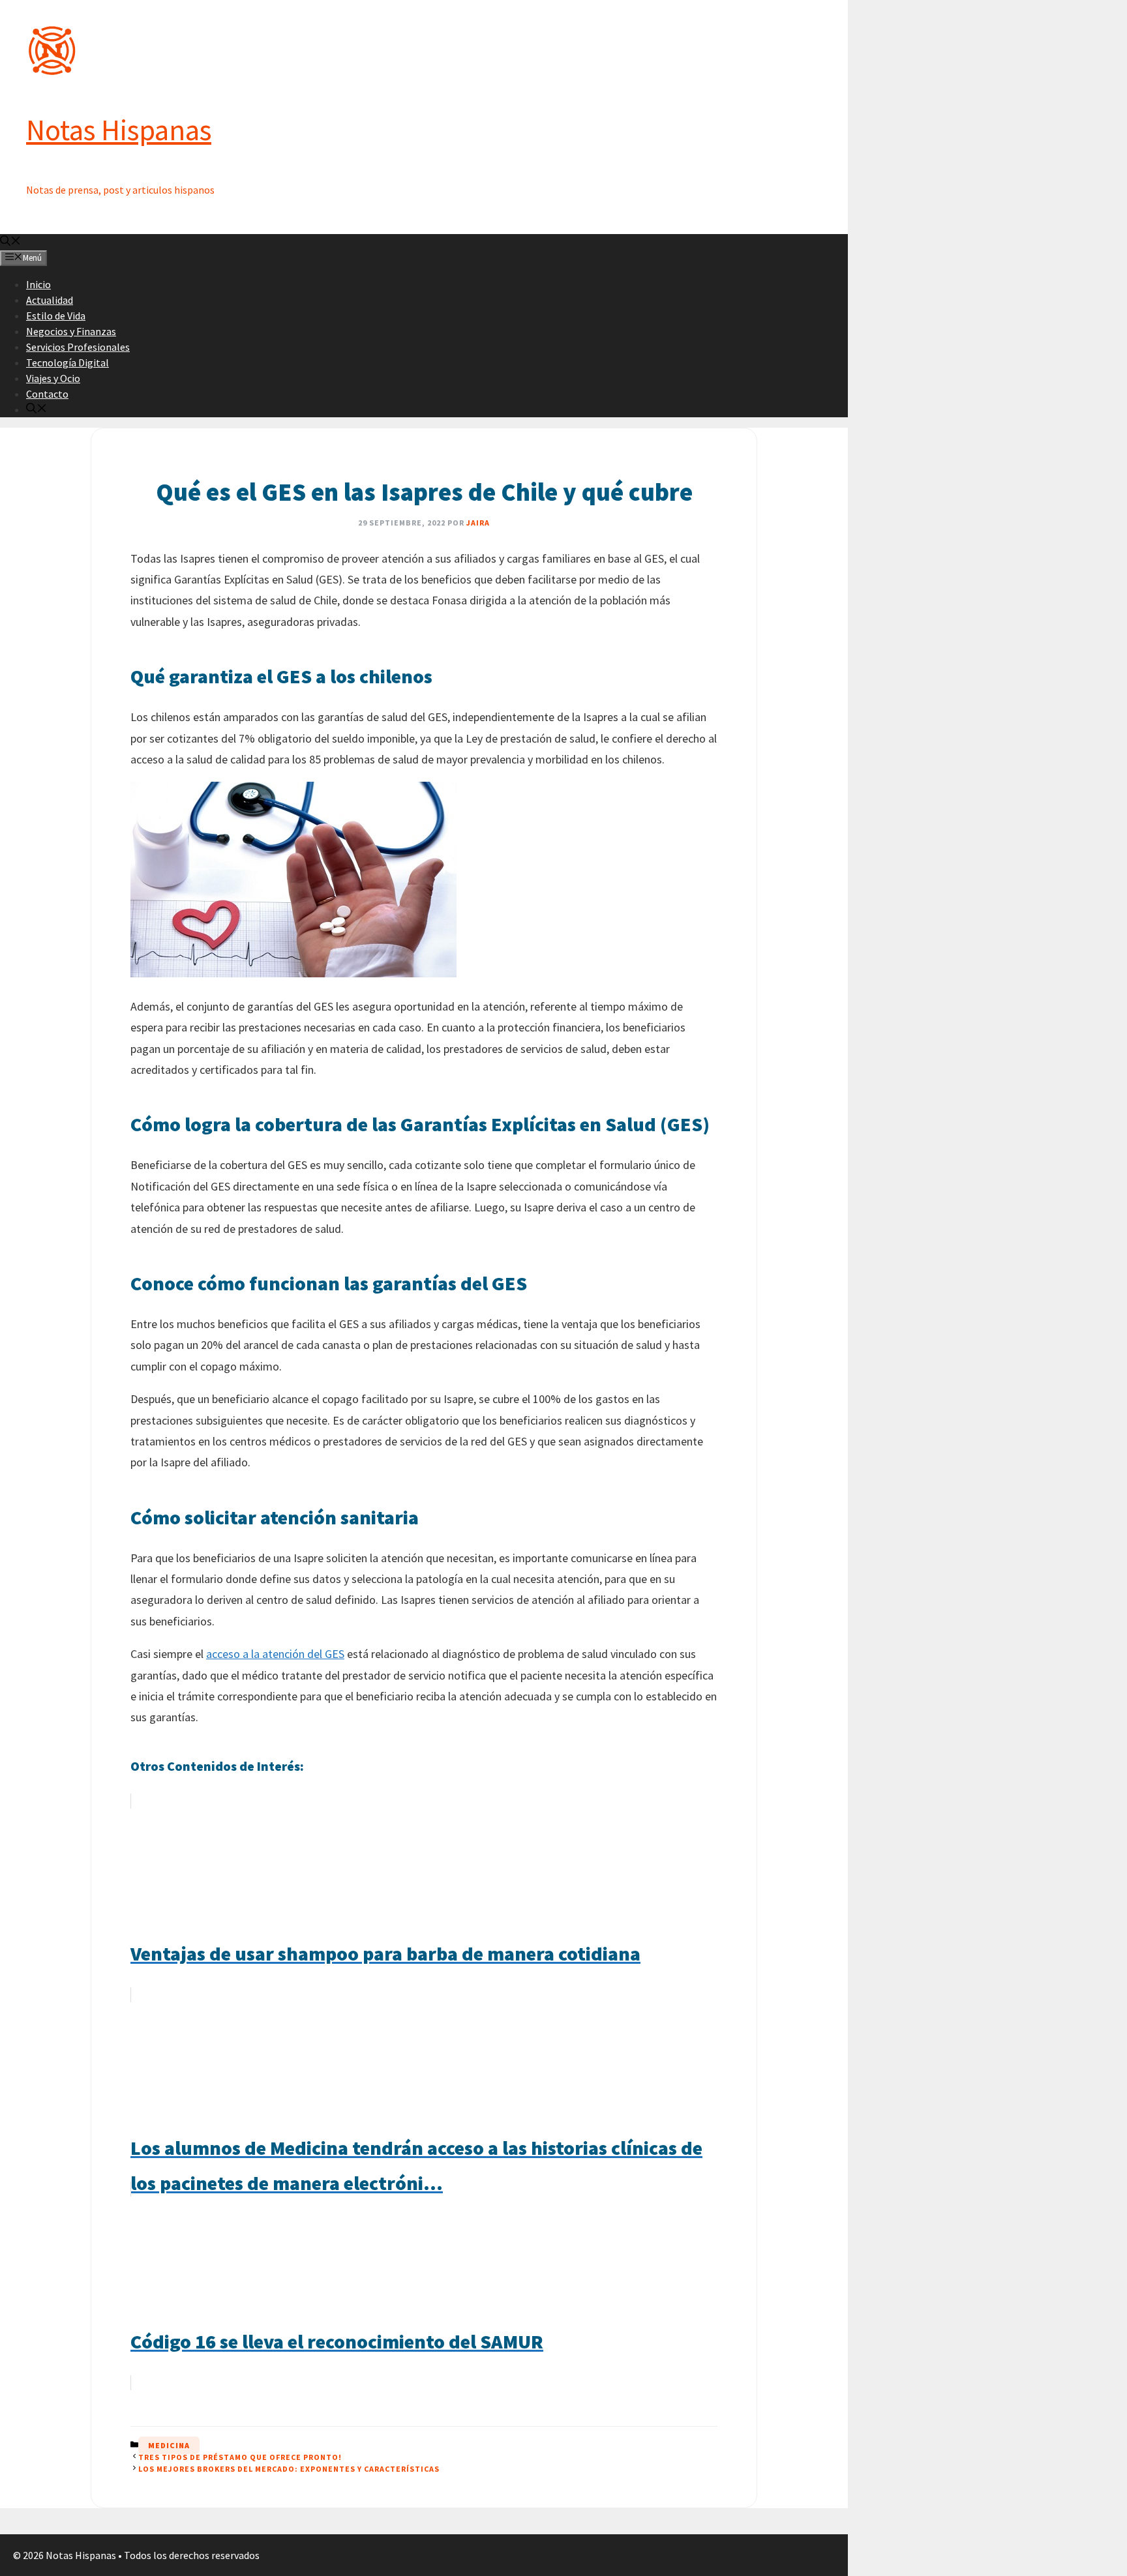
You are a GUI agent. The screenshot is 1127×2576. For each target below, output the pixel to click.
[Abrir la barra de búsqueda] (10, 242)
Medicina (169, 2445)
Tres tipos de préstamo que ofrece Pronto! (240, 2457)
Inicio (38, 284)
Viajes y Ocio (53, 378)
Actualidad (50, 300)
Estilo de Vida (56, 316)
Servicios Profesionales (78, 347)
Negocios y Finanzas (71, 331)
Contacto (47, 394)
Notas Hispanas (119, 130)
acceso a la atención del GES (275, 1654)
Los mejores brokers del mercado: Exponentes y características (289, 2469)
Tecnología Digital (68, 363)
